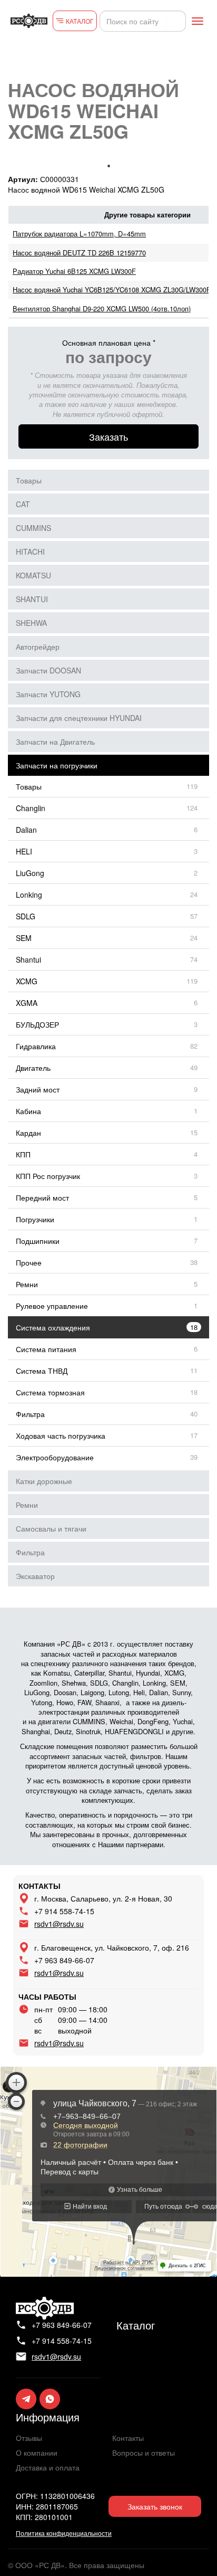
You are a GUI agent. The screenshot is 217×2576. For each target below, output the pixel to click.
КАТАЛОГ (80, 21)
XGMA (27, 1003)
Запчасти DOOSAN (48, 670)
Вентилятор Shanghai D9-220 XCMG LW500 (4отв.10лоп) (102, 308)
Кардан (28, 1133)
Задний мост (38, 1089)
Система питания (46, 1349)
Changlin (31, 808)
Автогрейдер (38, 647)
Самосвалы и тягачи (51, 1528)
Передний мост (42, 1197)
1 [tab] (108, 166)
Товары (29, 480)
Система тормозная (50, 1392)
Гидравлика (36, 1046)
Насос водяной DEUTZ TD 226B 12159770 (79, 253)
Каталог (136, 2325)
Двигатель (33, 1068)
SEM (24, 938)
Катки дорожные (44, 1481)
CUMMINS (33, 528)
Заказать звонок (155, 2506)
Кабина (28, 1111)
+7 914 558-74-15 (64, 1911)
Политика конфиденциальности (64, 2533)
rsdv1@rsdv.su (59, 1924)
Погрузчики (35, 1219)
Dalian (26, 830)
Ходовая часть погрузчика (61, 1436)
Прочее (29, 1262)
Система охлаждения (53, 1327)
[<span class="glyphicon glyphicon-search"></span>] (176, 21)
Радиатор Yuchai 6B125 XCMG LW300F (74, 271)
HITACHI (30, 552)
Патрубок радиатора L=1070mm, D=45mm (79, 234)
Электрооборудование (55, 1457)
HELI (24, 851)
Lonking (29, 895)
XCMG (27, 981)
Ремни (27, 1284)
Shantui (28, 959)
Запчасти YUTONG (48, 694)
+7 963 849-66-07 (64, 1960)
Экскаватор (35, 1576)
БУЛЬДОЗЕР (37, 1024)
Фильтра (30, 1414)
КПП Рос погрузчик (48, 1176)
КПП (23, 1154)
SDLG (26, 916)
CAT (23, 504)
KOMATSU (33, 575)
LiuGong (30, 873)
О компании (37, 2453)
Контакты (128, 2438)
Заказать (108, 436)
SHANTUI (32, 599)
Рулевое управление (52, 1306)
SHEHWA (31, 623)
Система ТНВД (42, 1371)
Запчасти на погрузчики (57, 765)
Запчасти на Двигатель (55, 742)
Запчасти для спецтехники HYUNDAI (79, 718)
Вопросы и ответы (144, 2453)
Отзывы (29, 2438)
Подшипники (38, 1241)
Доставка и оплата (48, 2467)
